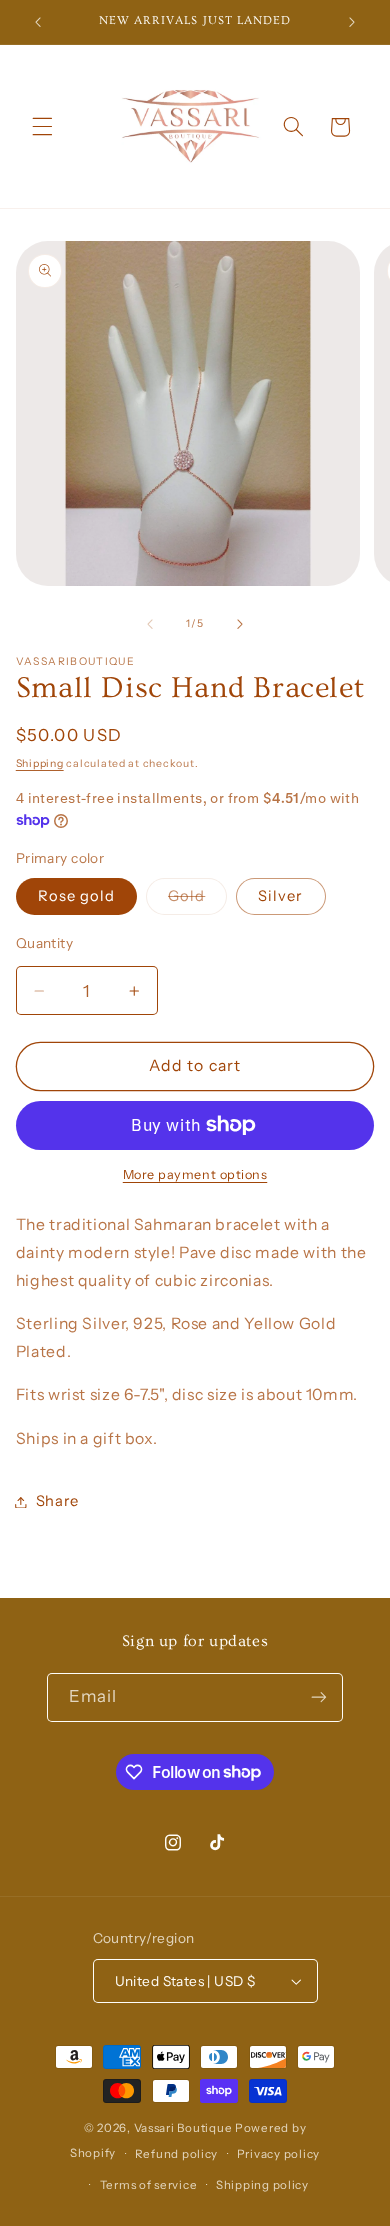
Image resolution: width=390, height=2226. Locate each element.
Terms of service (149, 2185)
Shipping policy (262, 2185)
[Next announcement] (352, 22)
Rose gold (76, 896)
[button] (42, 127)
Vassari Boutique (185, 2128)
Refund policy (177, 2154)
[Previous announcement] (38, 22)
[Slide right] (240, 624)
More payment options (195, 1174)
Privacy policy (278, 2154)
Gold (197, 900)
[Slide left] (150, 624)
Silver (280, 896)
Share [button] (57, 1501)
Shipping (40, 763)
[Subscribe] (319, 1697)
